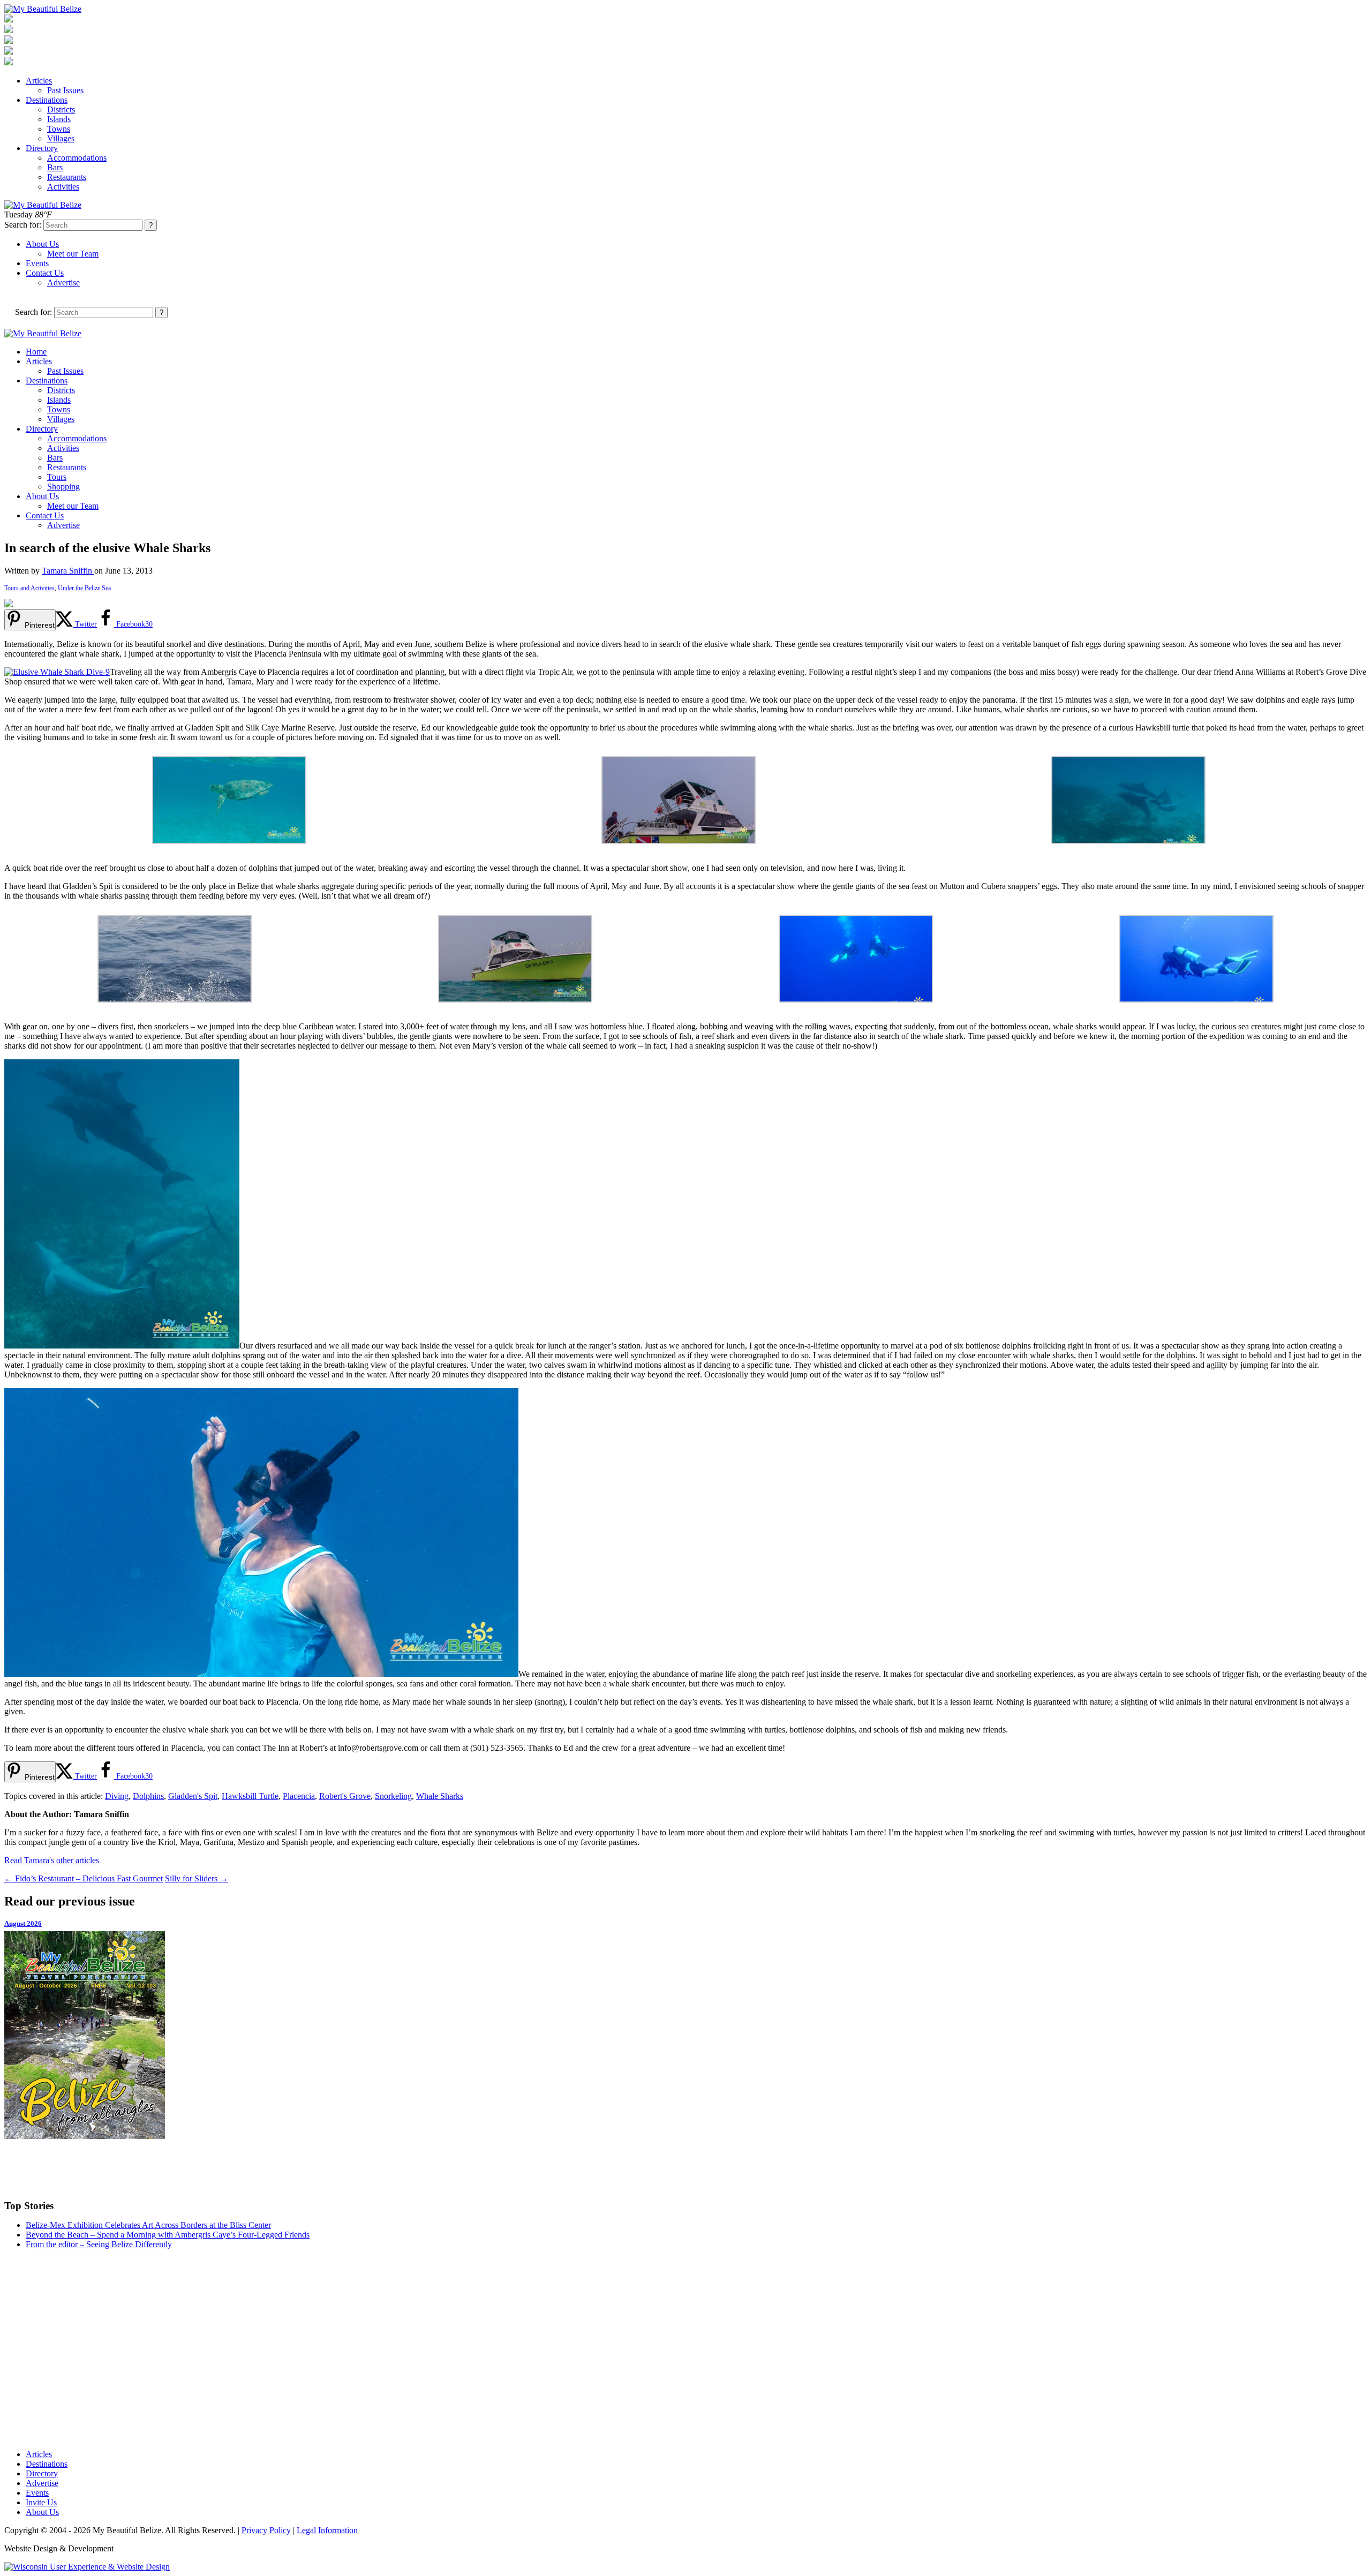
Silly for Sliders (197, 1878)
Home (36, 352)
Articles (39, 81)
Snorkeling (393, 1796)
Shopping (63, 487)
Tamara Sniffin (68, 571)
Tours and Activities (29, 588)
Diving (117, 1796)
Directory (42, 148)
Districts (61, 110)
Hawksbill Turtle (250, 1796)
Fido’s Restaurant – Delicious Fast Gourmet (84, 1878)
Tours (57, 477)
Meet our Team (73, 254)
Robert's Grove (345, 1796)
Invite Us (41, 2502)
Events (37, 263)
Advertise (63, 283)
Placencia (299, 1796)
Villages (61, 138)
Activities (63, 187)
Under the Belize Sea (84, 588)
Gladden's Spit (193, 1796)
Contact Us (45, 273)
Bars (55, 167)
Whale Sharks (440, 1796)
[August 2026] (685, 2035)
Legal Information (327, 2530)
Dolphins (148, 1796)
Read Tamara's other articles (52, 1860)
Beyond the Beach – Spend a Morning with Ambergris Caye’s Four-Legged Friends (168, 2235)
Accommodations (77, 158)
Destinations (47, 100)
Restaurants (67, 177)
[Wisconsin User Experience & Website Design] (87, 2567)
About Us (42, 244)
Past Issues (65, 90)
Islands (59, 119)
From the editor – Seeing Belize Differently (99, 2244)
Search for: (23, 225)
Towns (59, 129)
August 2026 (23, 1923)
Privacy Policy (266, 2530)
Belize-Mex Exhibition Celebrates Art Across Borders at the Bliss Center (148, 2225)
